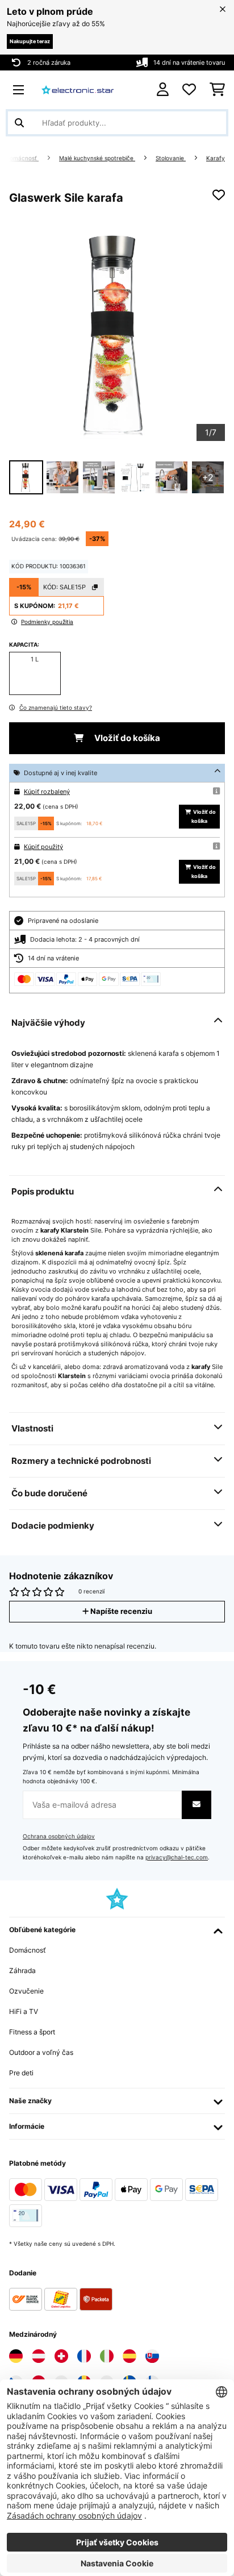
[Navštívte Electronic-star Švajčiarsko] (61, 2356)
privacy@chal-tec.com (177, 1857)
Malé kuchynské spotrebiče (97, 158)
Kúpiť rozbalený (47, 792)
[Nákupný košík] (217, 90)
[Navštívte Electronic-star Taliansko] (107, 2356)
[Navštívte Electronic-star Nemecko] (16, 2356)
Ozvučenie (26, 1991)
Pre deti (21, 2073)
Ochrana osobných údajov (59, 1836)
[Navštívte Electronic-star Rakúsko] (39, 2356)
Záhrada (22, 1971)
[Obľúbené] (189, 90)
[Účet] (163, 90)
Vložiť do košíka (126, 738)
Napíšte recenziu (120, 1611)
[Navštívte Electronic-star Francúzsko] (84, 2356)
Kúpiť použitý (43, 847)
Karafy (216, 158)
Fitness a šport (32, 2032)
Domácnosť (22, 158)
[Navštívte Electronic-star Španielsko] (129, 2356)
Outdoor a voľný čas (41, 2052)
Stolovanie (171, 158)
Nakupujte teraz (30, 41)
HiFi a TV (24, 2011)
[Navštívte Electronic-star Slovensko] (152, 2356)
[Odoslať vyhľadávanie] (19, 123)
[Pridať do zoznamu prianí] (219, 195)
